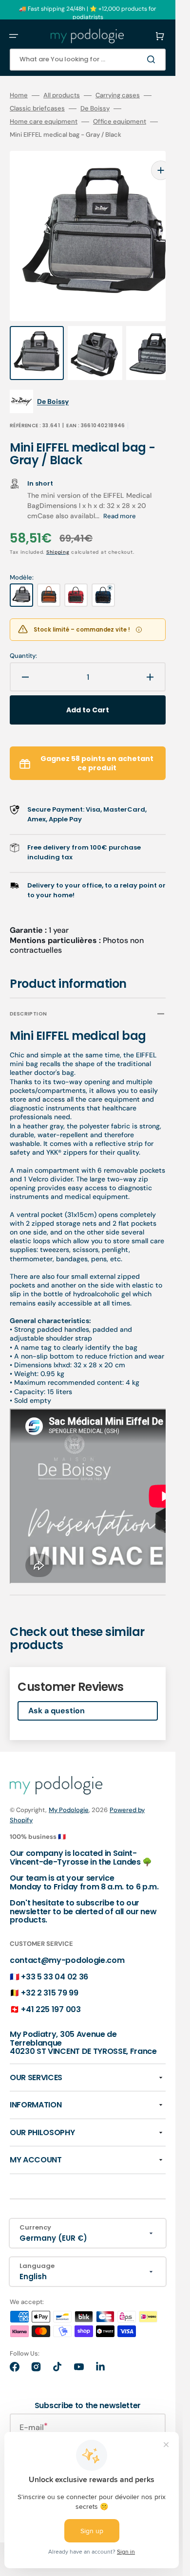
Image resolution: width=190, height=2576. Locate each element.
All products (62, 95)
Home (19, 95)
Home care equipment (44, 122)
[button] (14, 36)
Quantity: (23, 636)
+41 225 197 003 (51, 1990)
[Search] (153, 59)
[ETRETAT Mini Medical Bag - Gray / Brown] (49, 576)
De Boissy (95, 109)
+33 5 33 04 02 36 (55, 1957)
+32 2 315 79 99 (49, 1973)
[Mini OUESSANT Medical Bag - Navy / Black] (103, 576)
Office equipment (120, 122)
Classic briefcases (37, 109)
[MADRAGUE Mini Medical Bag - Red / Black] (76, 576)
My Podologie (69, 1790)
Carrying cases (118, 95)
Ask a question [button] (57, 1691)
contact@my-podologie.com (67, 1941)
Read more (120, 497)
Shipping (58, 533)
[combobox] (88, 60)
